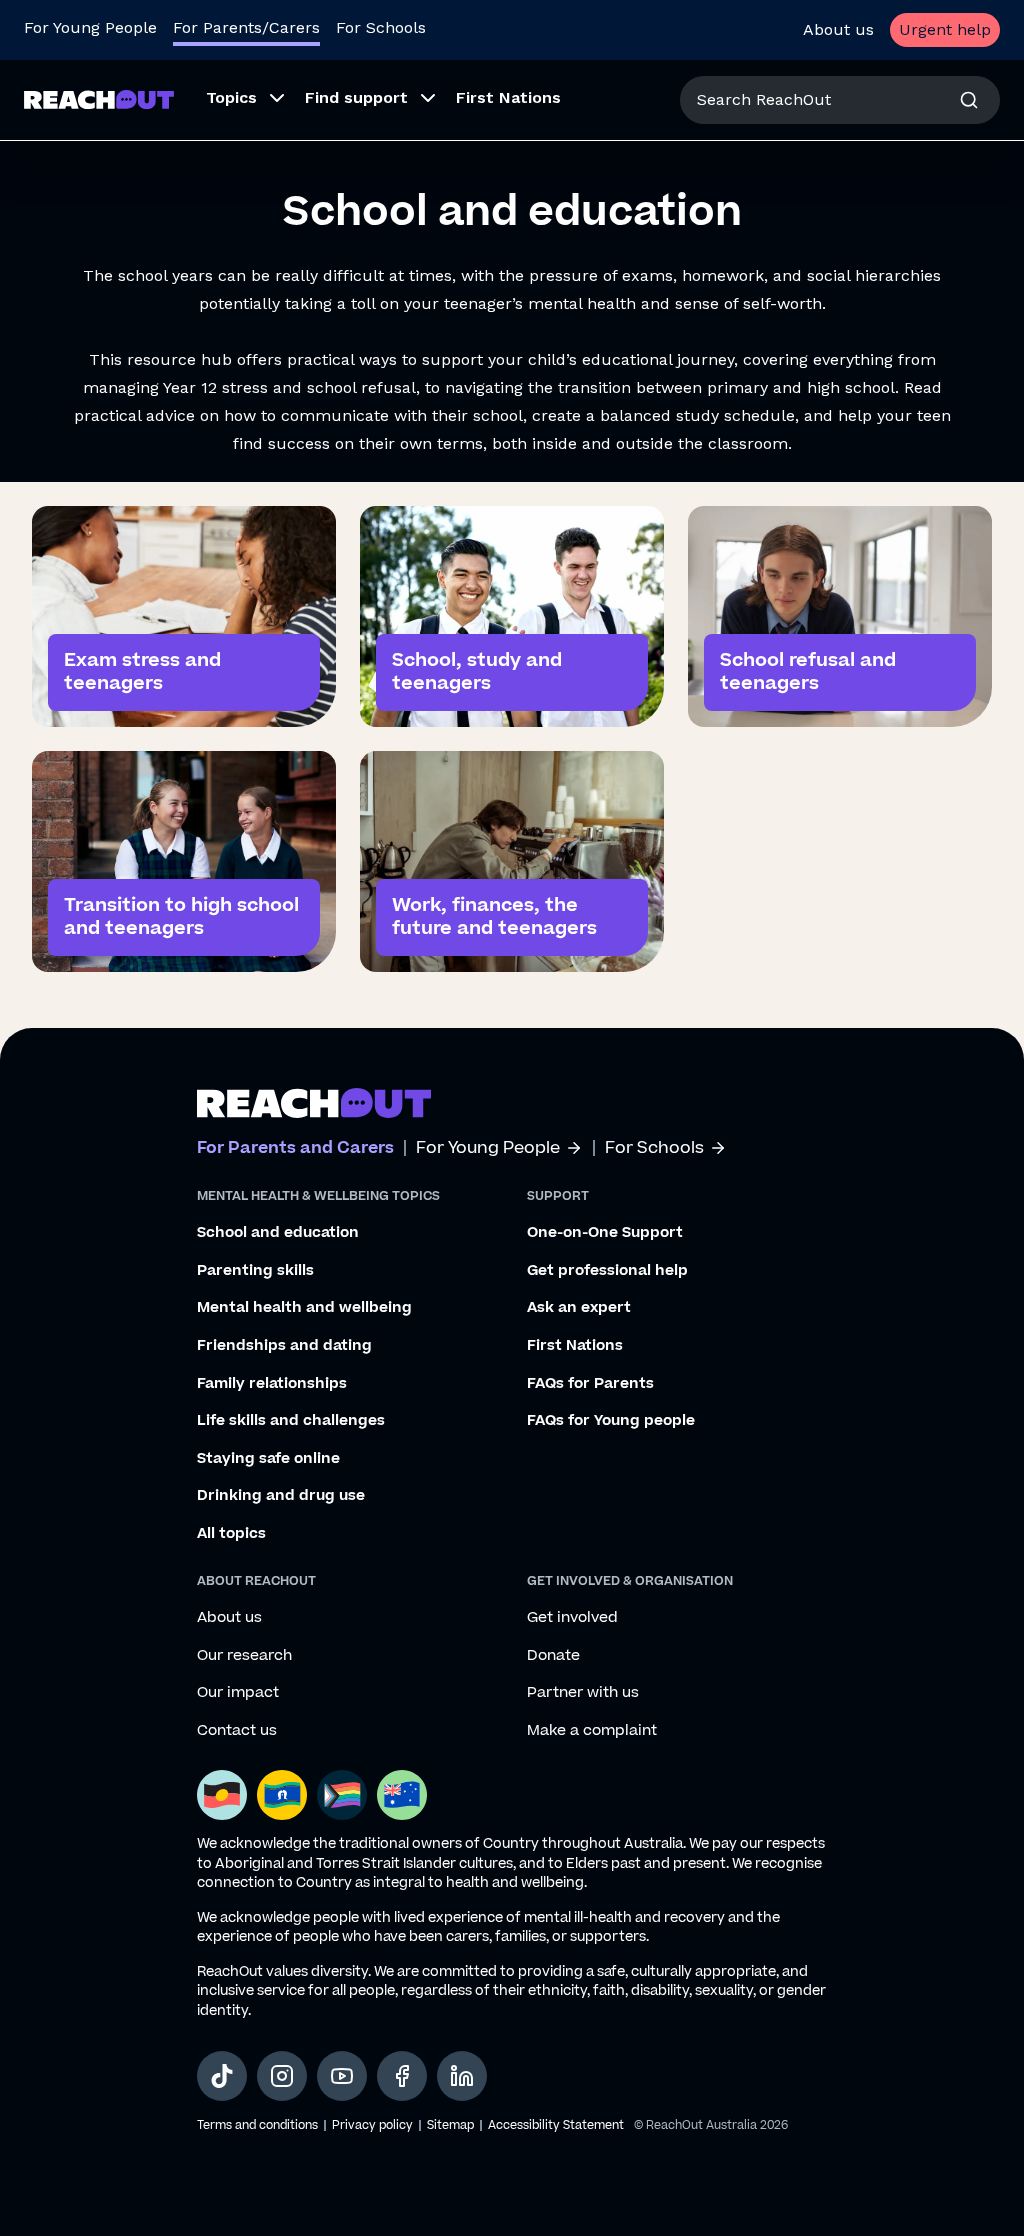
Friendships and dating (284, 1346)
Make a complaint (592, 1731)
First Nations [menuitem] (508, 97)
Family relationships (272, 1384)
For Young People (90, 27)
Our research (244, 1656)
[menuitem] (239, 100)
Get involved (572, 1618)
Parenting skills (255, 1271)
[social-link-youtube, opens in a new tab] (342, 2076)
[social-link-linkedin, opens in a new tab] (462, 2076)
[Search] (969, 100)
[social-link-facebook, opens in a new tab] (402, 2076)
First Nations (575, 1346)
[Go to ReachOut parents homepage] (314, 1103)
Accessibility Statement (556, 2125)
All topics (231, 1534)
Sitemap (450, 2125)
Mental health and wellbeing (304, 1308)
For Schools (381, 27)
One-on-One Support (605, 1233)
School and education (278, 1233)
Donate (553, 1656)
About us (838, 29)
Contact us (237, 1731)
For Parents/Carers (246, 27)
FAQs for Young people (611, 1421)
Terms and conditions (257, 2125)
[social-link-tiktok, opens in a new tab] (222, 2076)
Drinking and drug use (281, 1496)
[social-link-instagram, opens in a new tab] (282, 2076)
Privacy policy (372, 2125)
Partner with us (583, 1693)
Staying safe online (268, 1459)
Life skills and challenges (291, 1421)
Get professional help (607, 1271)
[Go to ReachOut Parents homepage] (99, 99)
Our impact (238, 1693)
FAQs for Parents (590, 1384)
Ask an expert (579, 1308)
